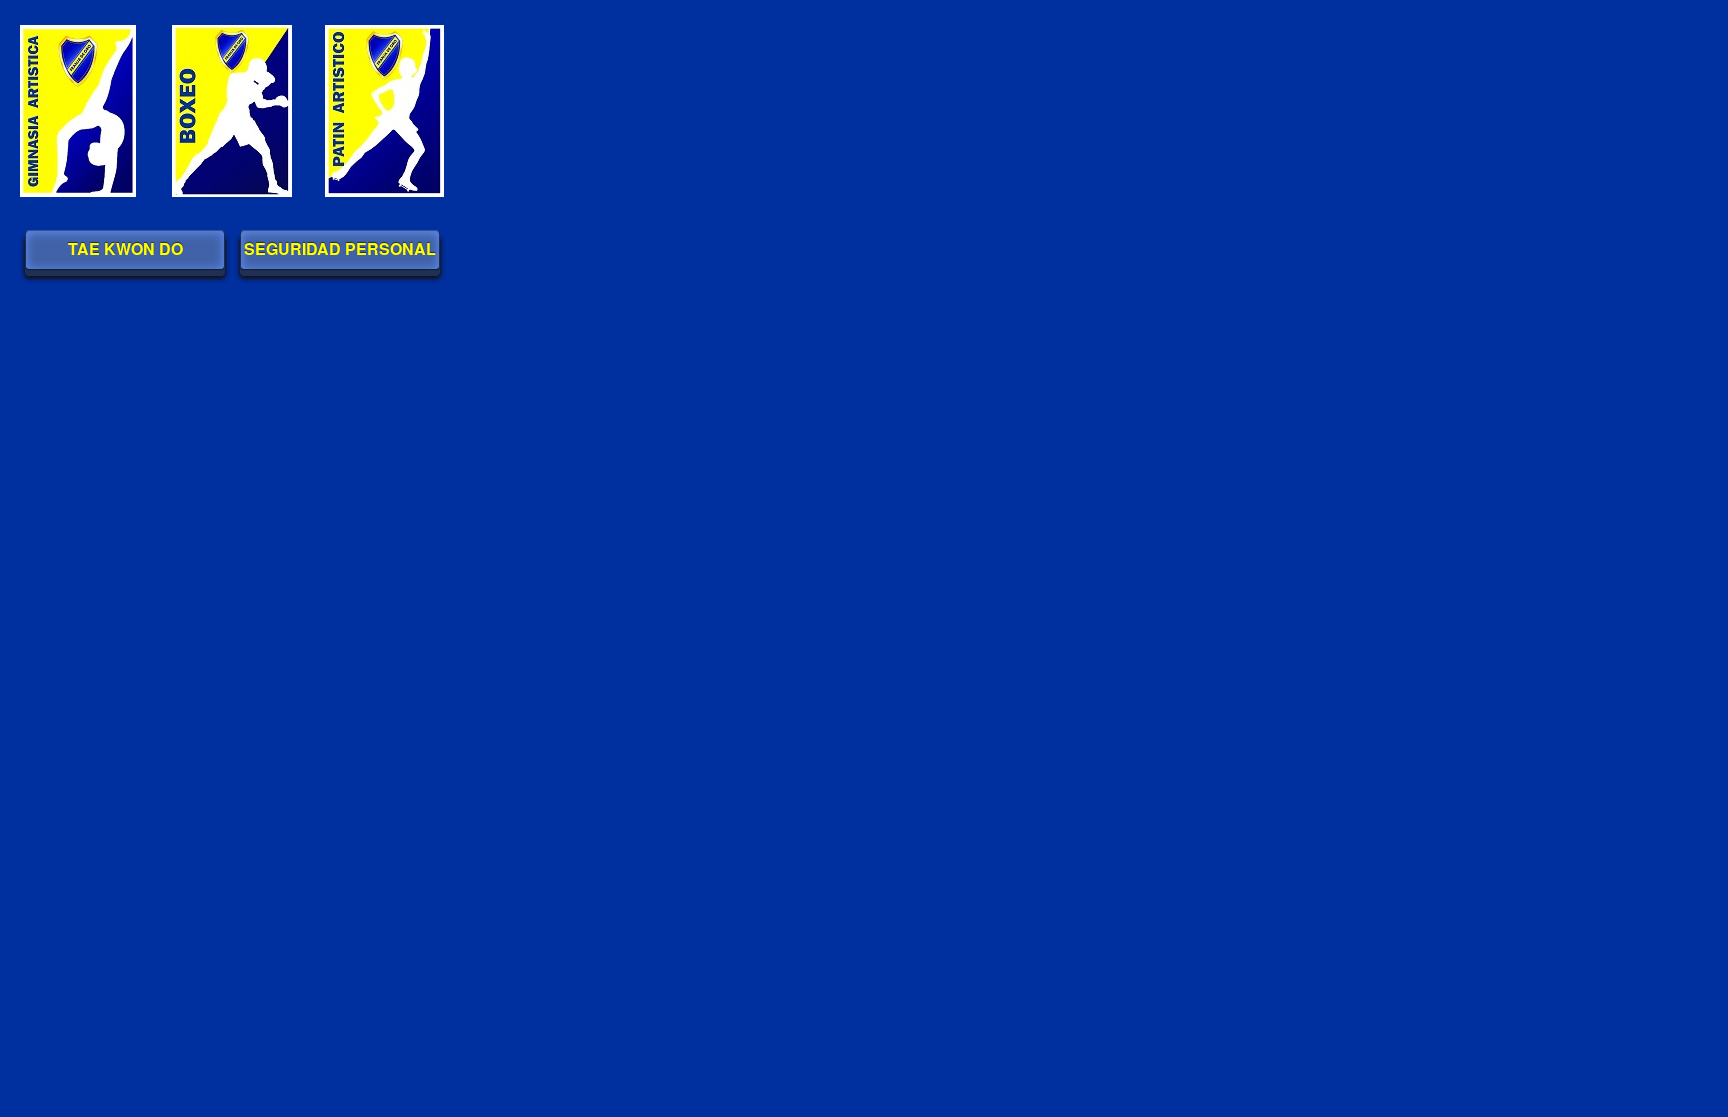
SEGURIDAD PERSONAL (340, 248)
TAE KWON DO (125, 248)
